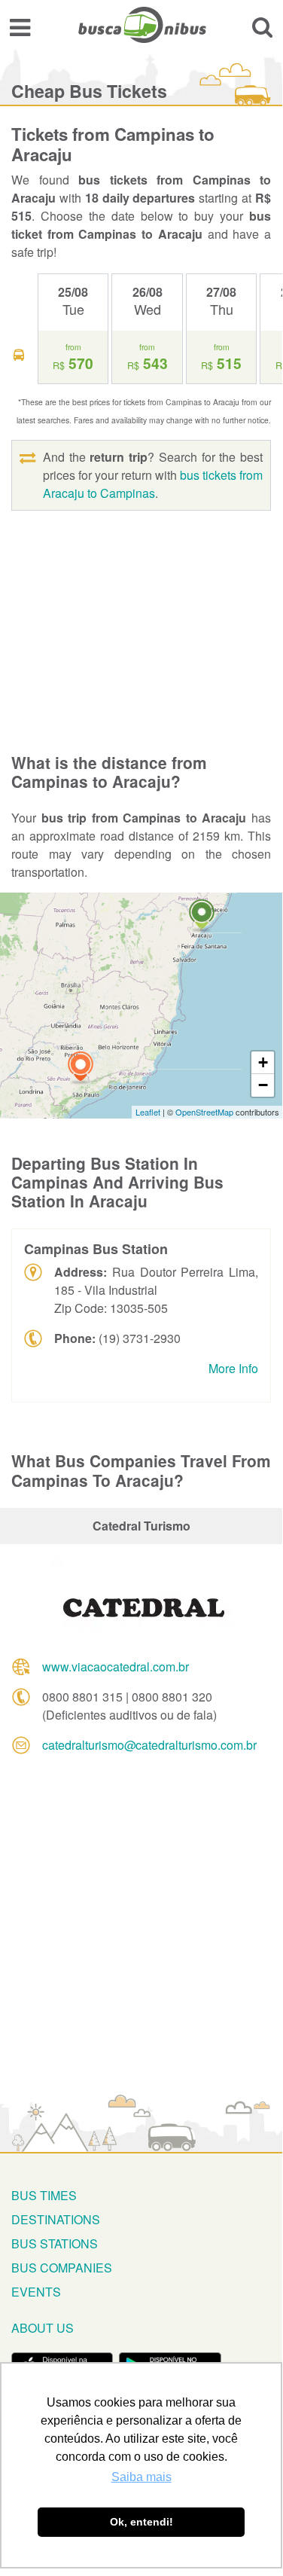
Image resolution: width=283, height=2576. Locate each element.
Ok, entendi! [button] (141, 2522)
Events (36, 2292)
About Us (43, 2328)
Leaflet (148, 1112)
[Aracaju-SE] (202, 916)
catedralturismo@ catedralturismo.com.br (149, 1745)
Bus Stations (55, 2243)
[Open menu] (20, 27)
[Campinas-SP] (81, 1068)
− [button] (263, 1085)
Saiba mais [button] (141, 2477)
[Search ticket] (262, 27)
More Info (233, 1368)
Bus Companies (62, 2268)
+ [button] (263, 1062)
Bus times (44, 2195)
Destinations (56, 2219)
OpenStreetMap (204, 1112)
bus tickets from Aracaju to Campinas (153, 484)
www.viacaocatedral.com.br (116, 1666)
